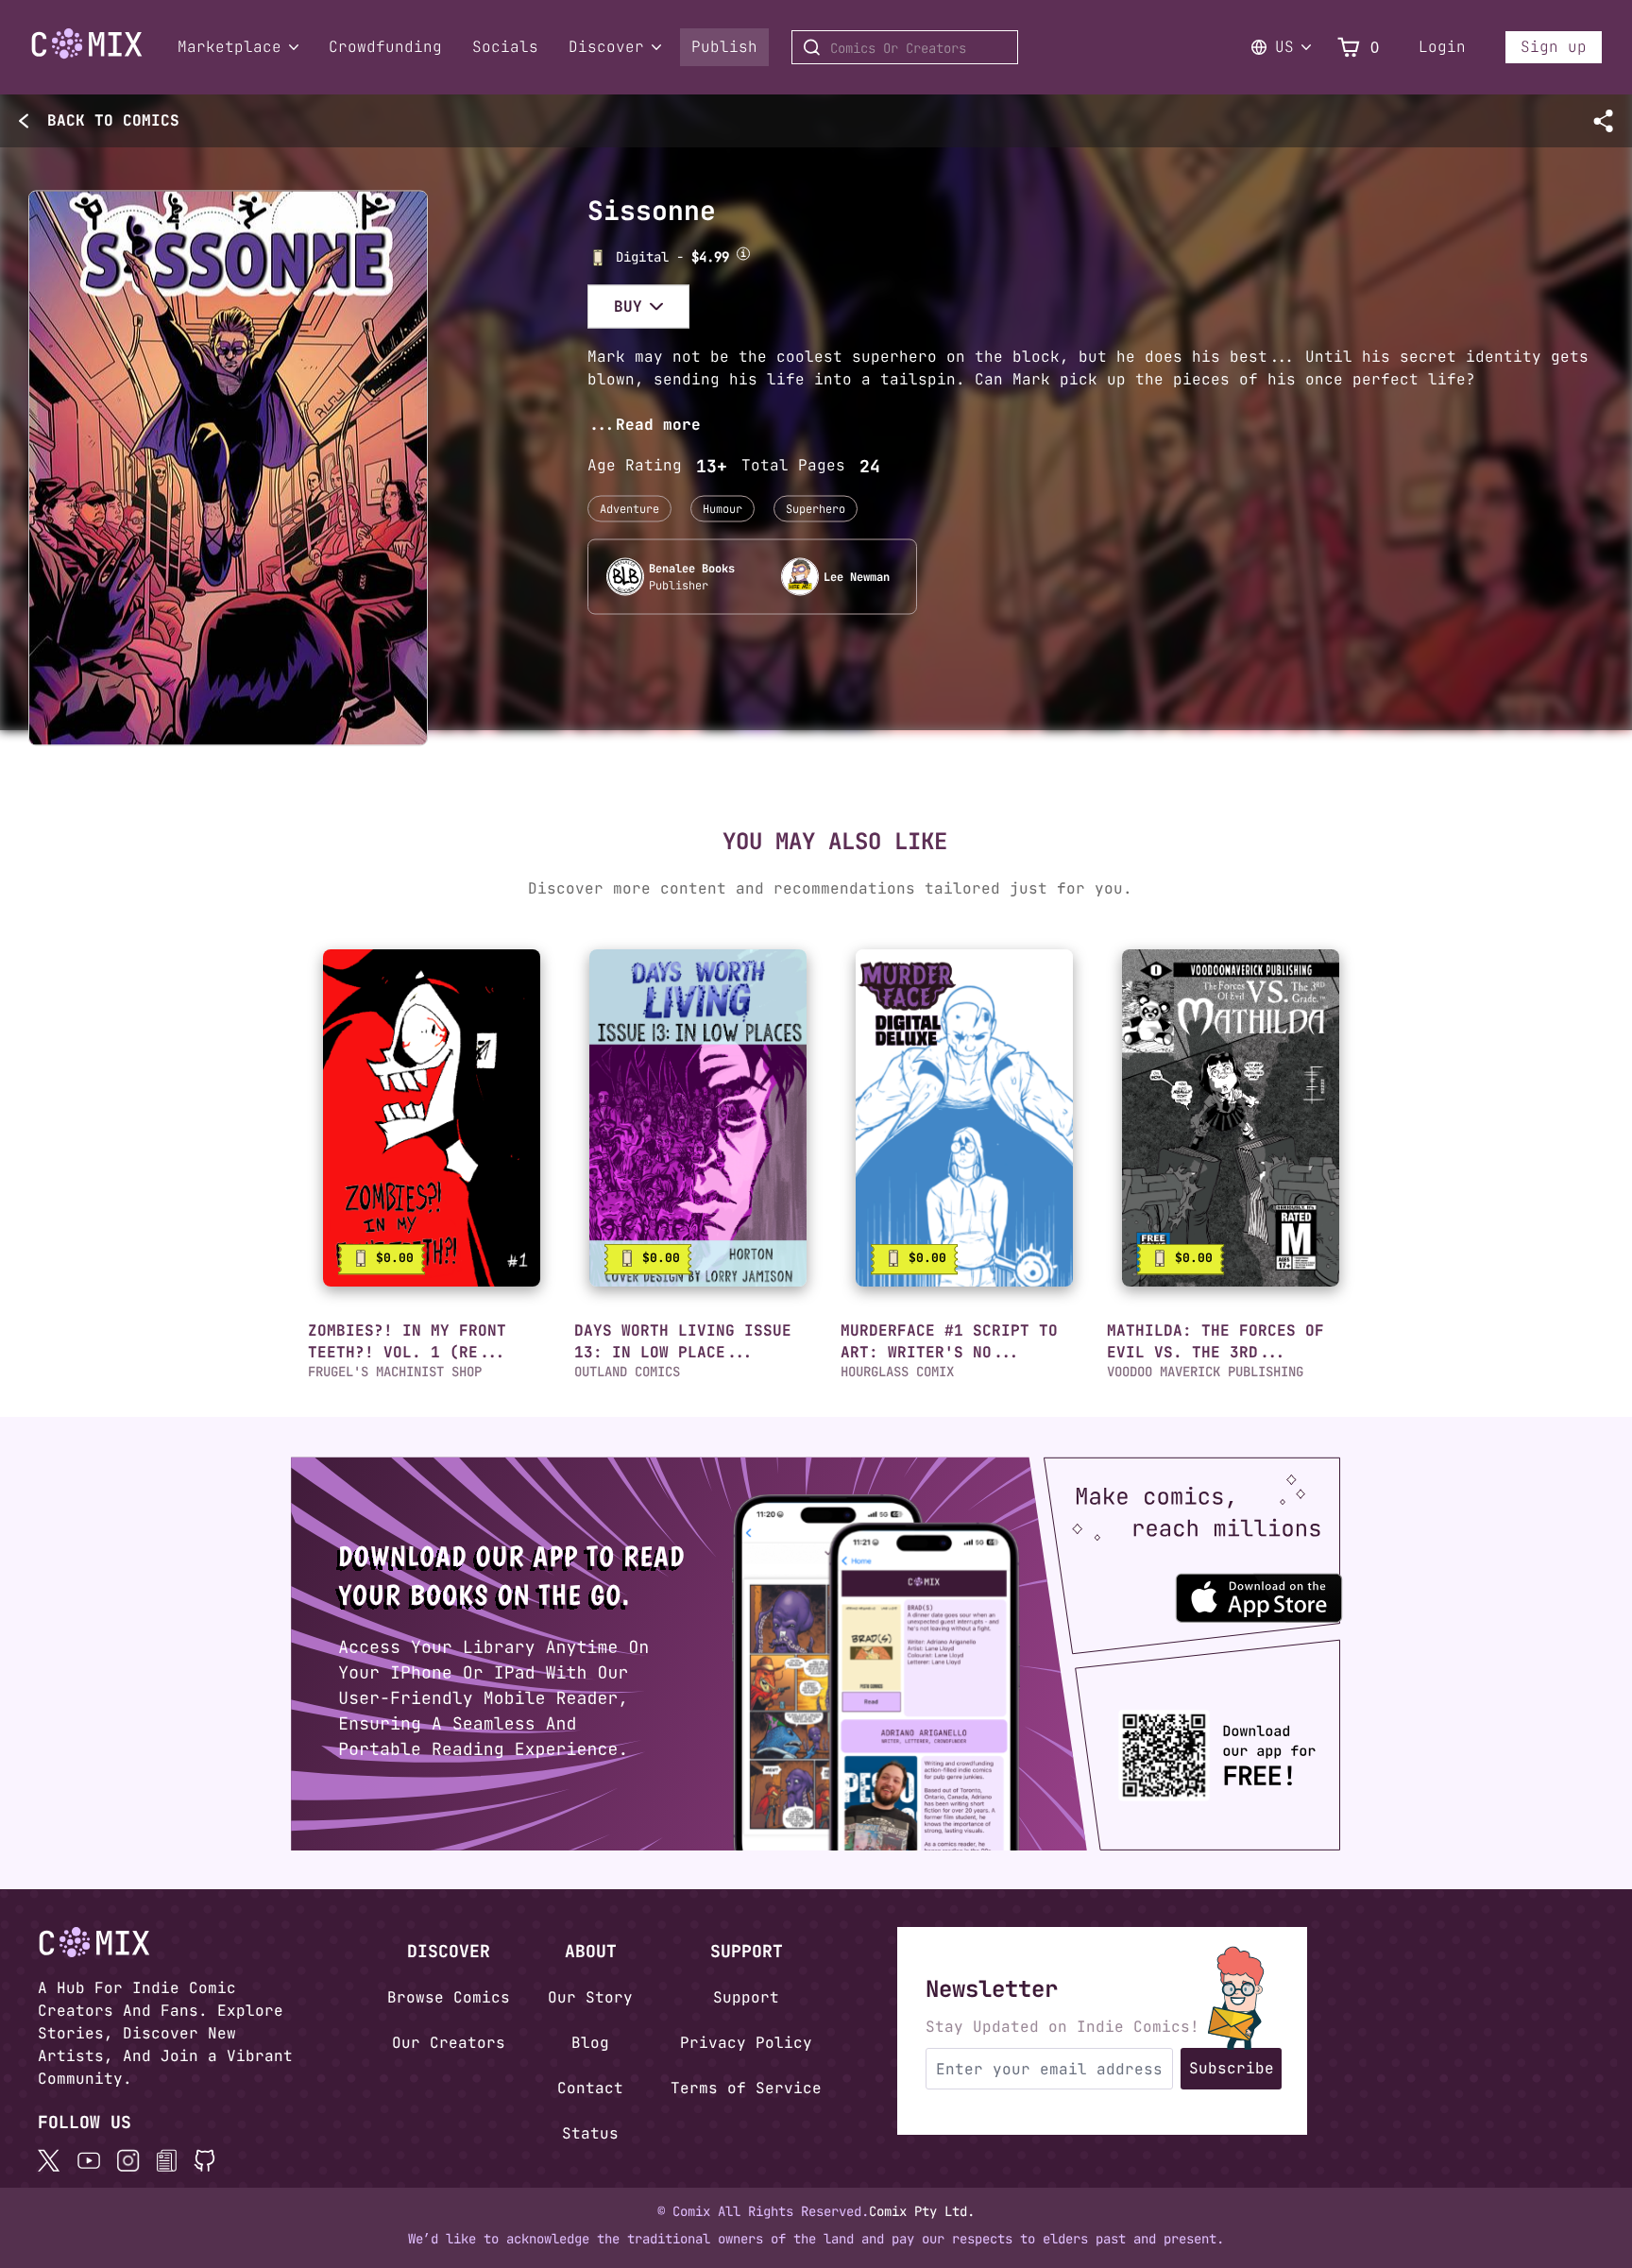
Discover (606, 47)
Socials (505, 47)
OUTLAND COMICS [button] (627, 1372)
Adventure (629, 508)
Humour (722, 508)
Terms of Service (746, 2088)
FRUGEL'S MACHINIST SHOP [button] (395, 1372)
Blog (590, 2043)
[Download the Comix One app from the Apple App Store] (1289, 1589)
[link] (432, 1118)
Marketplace (229, 47)
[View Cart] (1349, 48)
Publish (724, 47)
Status (590, 2133)
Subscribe (1232, 2068)
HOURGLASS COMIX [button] (897, 1372)
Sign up (1554, 47)
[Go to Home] (87, 44)
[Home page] (87, 55)
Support (746, 1997)
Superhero (816, 508)
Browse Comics (449, 1997)
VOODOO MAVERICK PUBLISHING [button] (1205, 1372)
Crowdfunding (385, 47)
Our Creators (449, 2043)
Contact (590, 2088)
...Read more (644, 424)
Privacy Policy (746, 2043)
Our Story (590, 1997)
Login (1442, 47)
